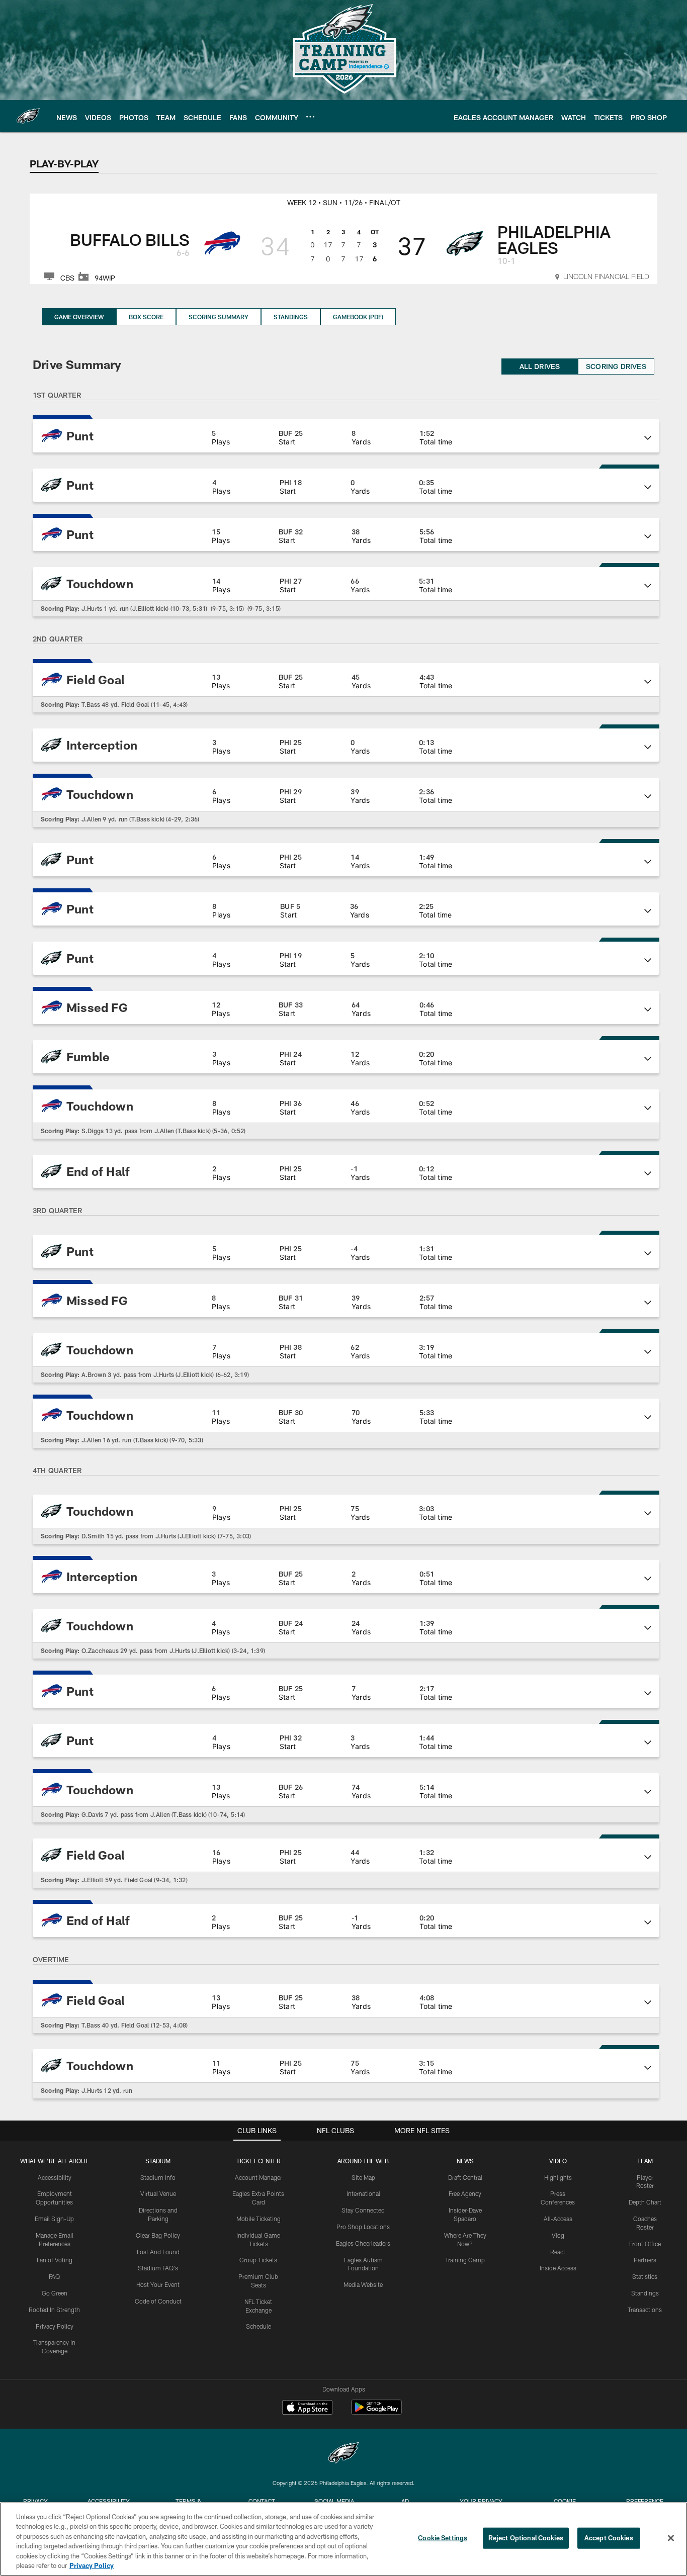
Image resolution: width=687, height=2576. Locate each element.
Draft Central (465, 2177)
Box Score (146, 317)
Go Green (55, 2293)
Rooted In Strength (54, 2310)
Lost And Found (158, 2252)
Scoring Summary (219, 317)
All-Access (558, 2219)
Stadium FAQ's (158, 2268)
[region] (343, 2539)
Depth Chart (645, 2202)
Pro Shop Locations (363, 2227)
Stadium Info (158, 2177)
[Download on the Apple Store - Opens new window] (307, 2409)
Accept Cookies (609, 2538)
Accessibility (55, 2177)
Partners (645, 2260)
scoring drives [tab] (616, 366)
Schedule (259, 2326)
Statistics (645, 2276)
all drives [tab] (540, 366)
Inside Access (558, 2268)
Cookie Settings (443, 2538)
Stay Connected (363, 2210)
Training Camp (465, 2260)
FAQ (54, 2276)
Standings (291, 317)
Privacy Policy (55, 2326)
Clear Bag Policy (158, 2235)
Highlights (558, 2177)
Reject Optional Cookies (526, 2538)
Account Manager (259, 2177)
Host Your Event (158, 2284)
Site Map (363, 2177)
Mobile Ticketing (259, 2219)
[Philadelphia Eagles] (343, 2454)
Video (558, 2161)
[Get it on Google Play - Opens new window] (376, 2412)
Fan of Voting (55, 2260)
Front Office (645, 2244)
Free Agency (465, 2193)
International (363, 2193)
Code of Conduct (158, 2301)
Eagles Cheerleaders (363, 2243)
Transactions (645, 2310)
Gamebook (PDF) (358, 317)
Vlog (558, 2235)
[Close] (671, 2538)
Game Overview (79, 317)
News (465, 2161)
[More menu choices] (310, 117)
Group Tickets (258, 2260)
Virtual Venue (158, 2193)
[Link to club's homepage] (28, 116)
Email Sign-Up (54, 2219)
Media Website (363, 2284)
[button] (346, 436)
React (558, 2252)
